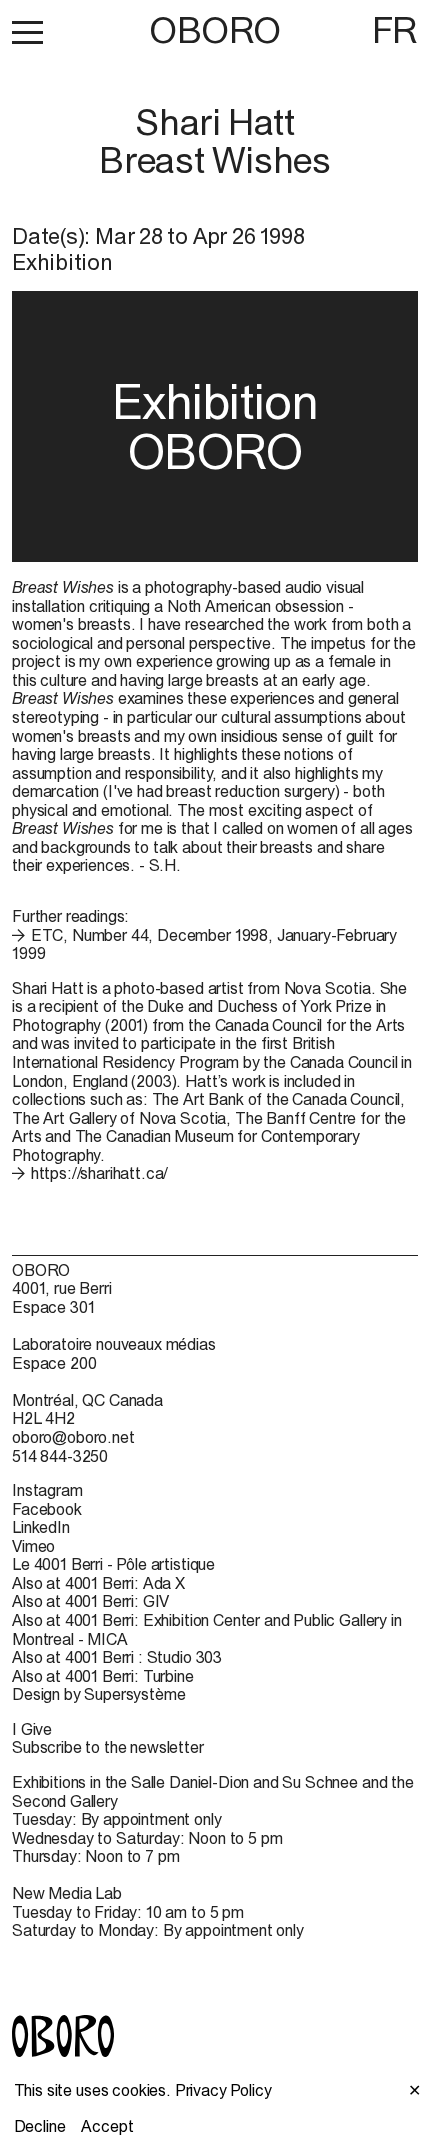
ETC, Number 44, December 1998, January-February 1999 (204, 944)
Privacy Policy (223, 2090)
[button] (27, 32)
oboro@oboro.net (73, 1437)
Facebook (47, 1509)
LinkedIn (41, 1527)
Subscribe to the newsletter (108, 1747)
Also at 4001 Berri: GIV (90, 1601)
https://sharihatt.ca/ (99, 1173)
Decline (40, 2126)
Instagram (47, 1490)
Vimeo (33, 1546)
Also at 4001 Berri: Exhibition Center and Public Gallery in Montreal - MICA (207, 1629)
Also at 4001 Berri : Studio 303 (117, 1657)
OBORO (215, 30)
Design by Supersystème (98, 1694)
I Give (32, 1729)
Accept (107, 2126)
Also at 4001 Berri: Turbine (103, 1676)
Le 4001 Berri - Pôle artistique (113, 1564)
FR (395, 30)
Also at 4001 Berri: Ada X (98, 1583)
